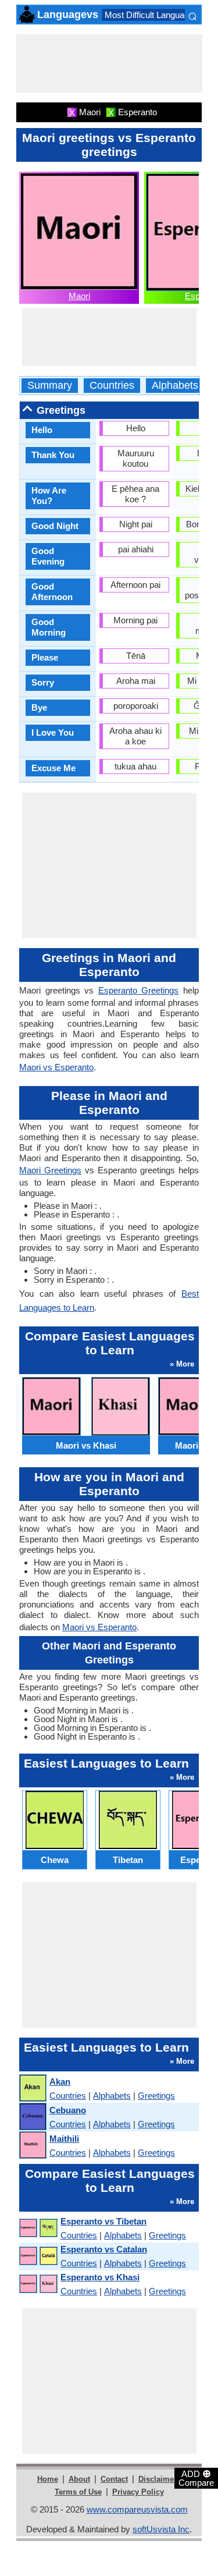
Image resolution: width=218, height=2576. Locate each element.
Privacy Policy (138, 2492)
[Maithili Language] (32, 2146)
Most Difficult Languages (151, 15)
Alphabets (175, 386)
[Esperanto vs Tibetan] (38, 2228)
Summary (50, 386)
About (79, 2479)
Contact (114, 2479)
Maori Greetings (50, 1170)
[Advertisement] (109, 63)
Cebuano (68, 2110)
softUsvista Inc (161, 2529)
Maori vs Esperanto (56, 1067)
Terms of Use (78, 2492)
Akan (60, 2082)
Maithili (64, 2139)
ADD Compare (196, 2478)
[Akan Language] (32, 2089)
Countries (112, 386)
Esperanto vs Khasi (100, 2277)
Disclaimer (158, 2479)
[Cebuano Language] (32, 2117)
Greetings (156, 2096)
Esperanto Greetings (139, 990)
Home (48, 2479)
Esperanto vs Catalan (104, 2249)
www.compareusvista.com (137, 2509)
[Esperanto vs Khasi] (38, 2284)
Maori (79, 296)
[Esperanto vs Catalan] (38, 2256)
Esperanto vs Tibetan (103, 2221)
